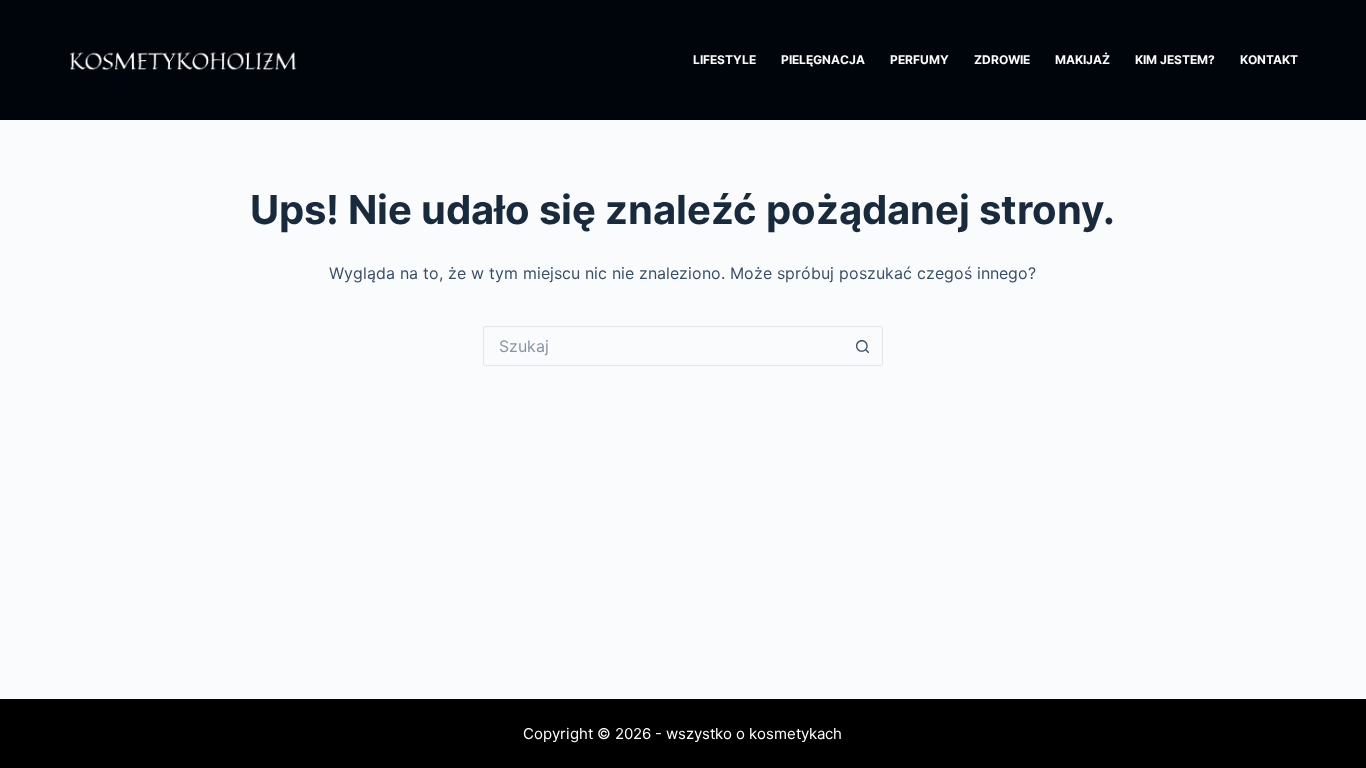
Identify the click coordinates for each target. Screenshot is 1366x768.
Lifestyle (724, 59)
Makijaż (1082, 59)
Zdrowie (1002, 59)
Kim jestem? (1175, 59)
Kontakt (1269, 59)
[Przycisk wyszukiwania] (863, 346)
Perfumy (919, 59)
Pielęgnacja (823, 59)
